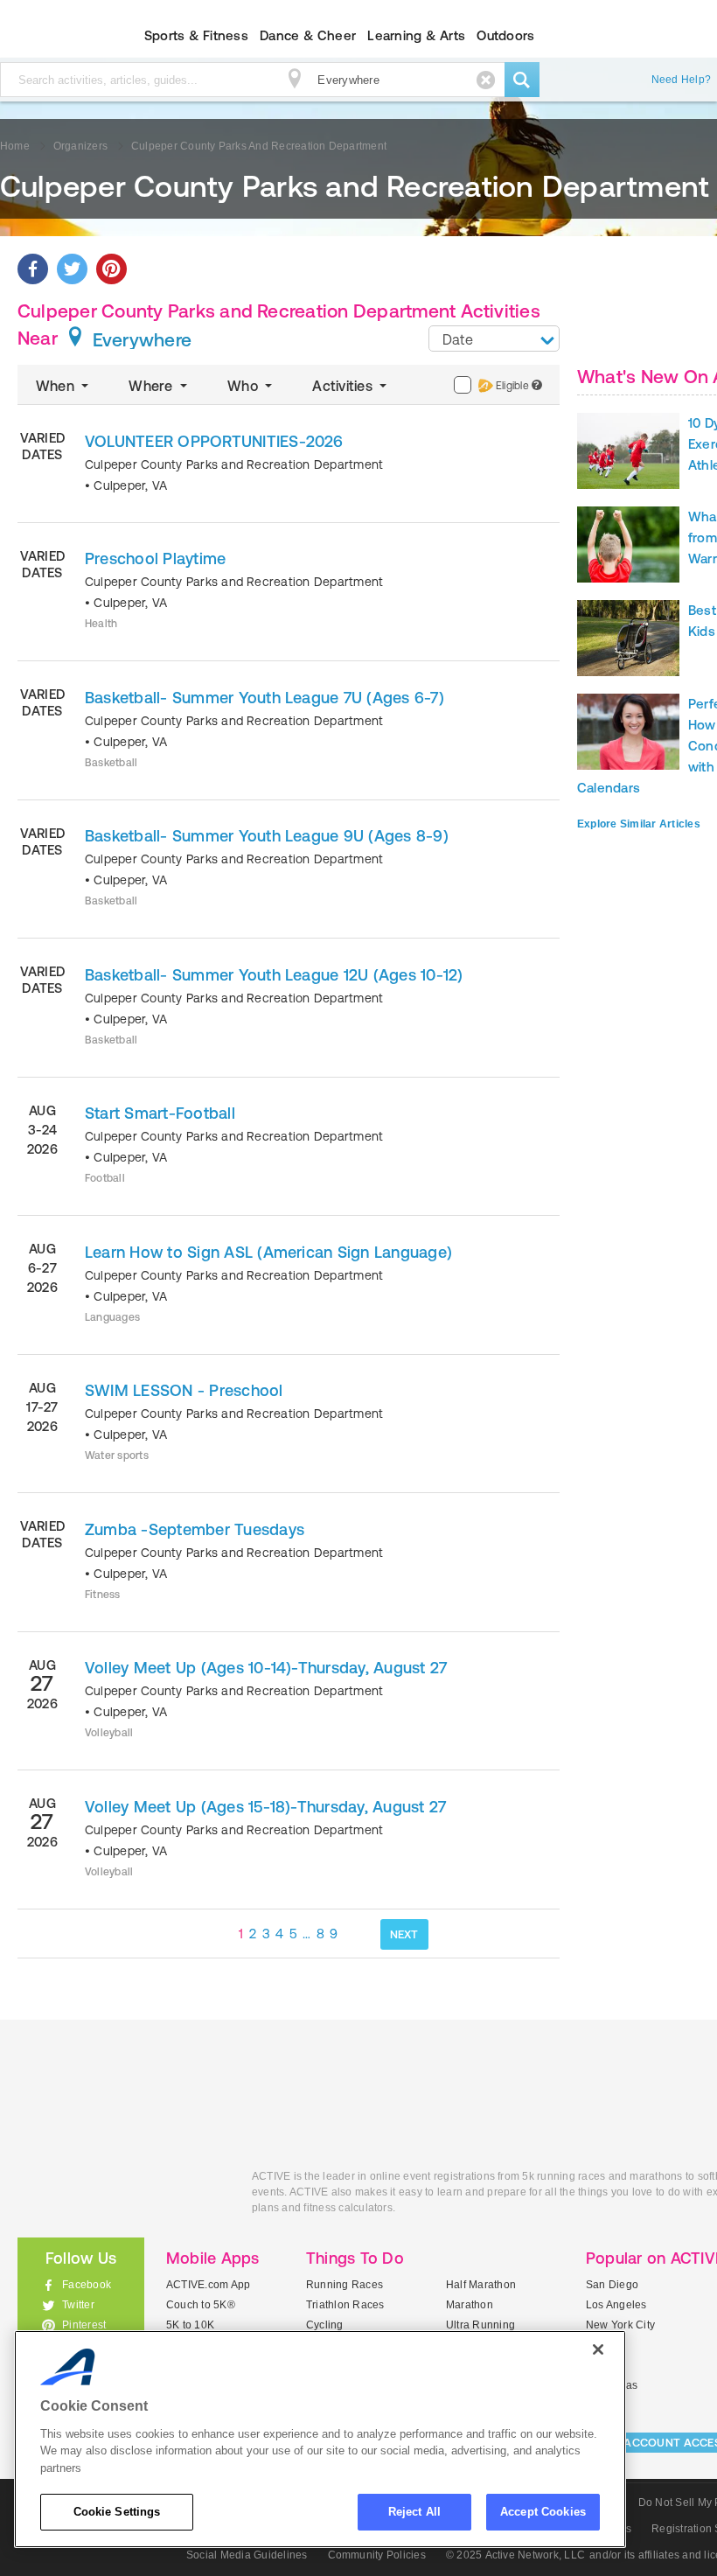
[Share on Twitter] (72, 269)
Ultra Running (480, 2325)
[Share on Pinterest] (111, 269)
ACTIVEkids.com (122, 2196)
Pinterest (84, 2325)
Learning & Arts (416, 35)
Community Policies (377, 2555)
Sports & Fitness (196, 35)
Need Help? (681, 80)
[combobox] (494, 339)
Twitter (78, 2305)
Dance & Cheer (308, 35)
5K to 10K (190, 2325)
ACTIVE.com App (208, 2285)
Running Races (345, 2285)
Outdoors (505, 35)
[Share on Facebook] (33, 269)
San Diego (612, 2285)
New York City (620, 2325)
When (57, 386)
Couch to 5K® (201, 2305)
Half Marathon (481, 2285)
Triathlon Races (345, 2305)
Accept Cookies (543, 2512)
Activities (344, 386)
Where (152, 386)
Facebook (87, 2285)
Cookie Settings (117, 2512)
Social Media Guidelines (247, 2555)
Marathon (470, 2305)
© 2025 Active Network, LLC (515, 2555)
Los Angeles (616, 2305)
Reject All (414, 2512)
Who (244, 386)
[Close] (598, 2349)
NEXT (404, 1934)
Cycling (325, 2325)
